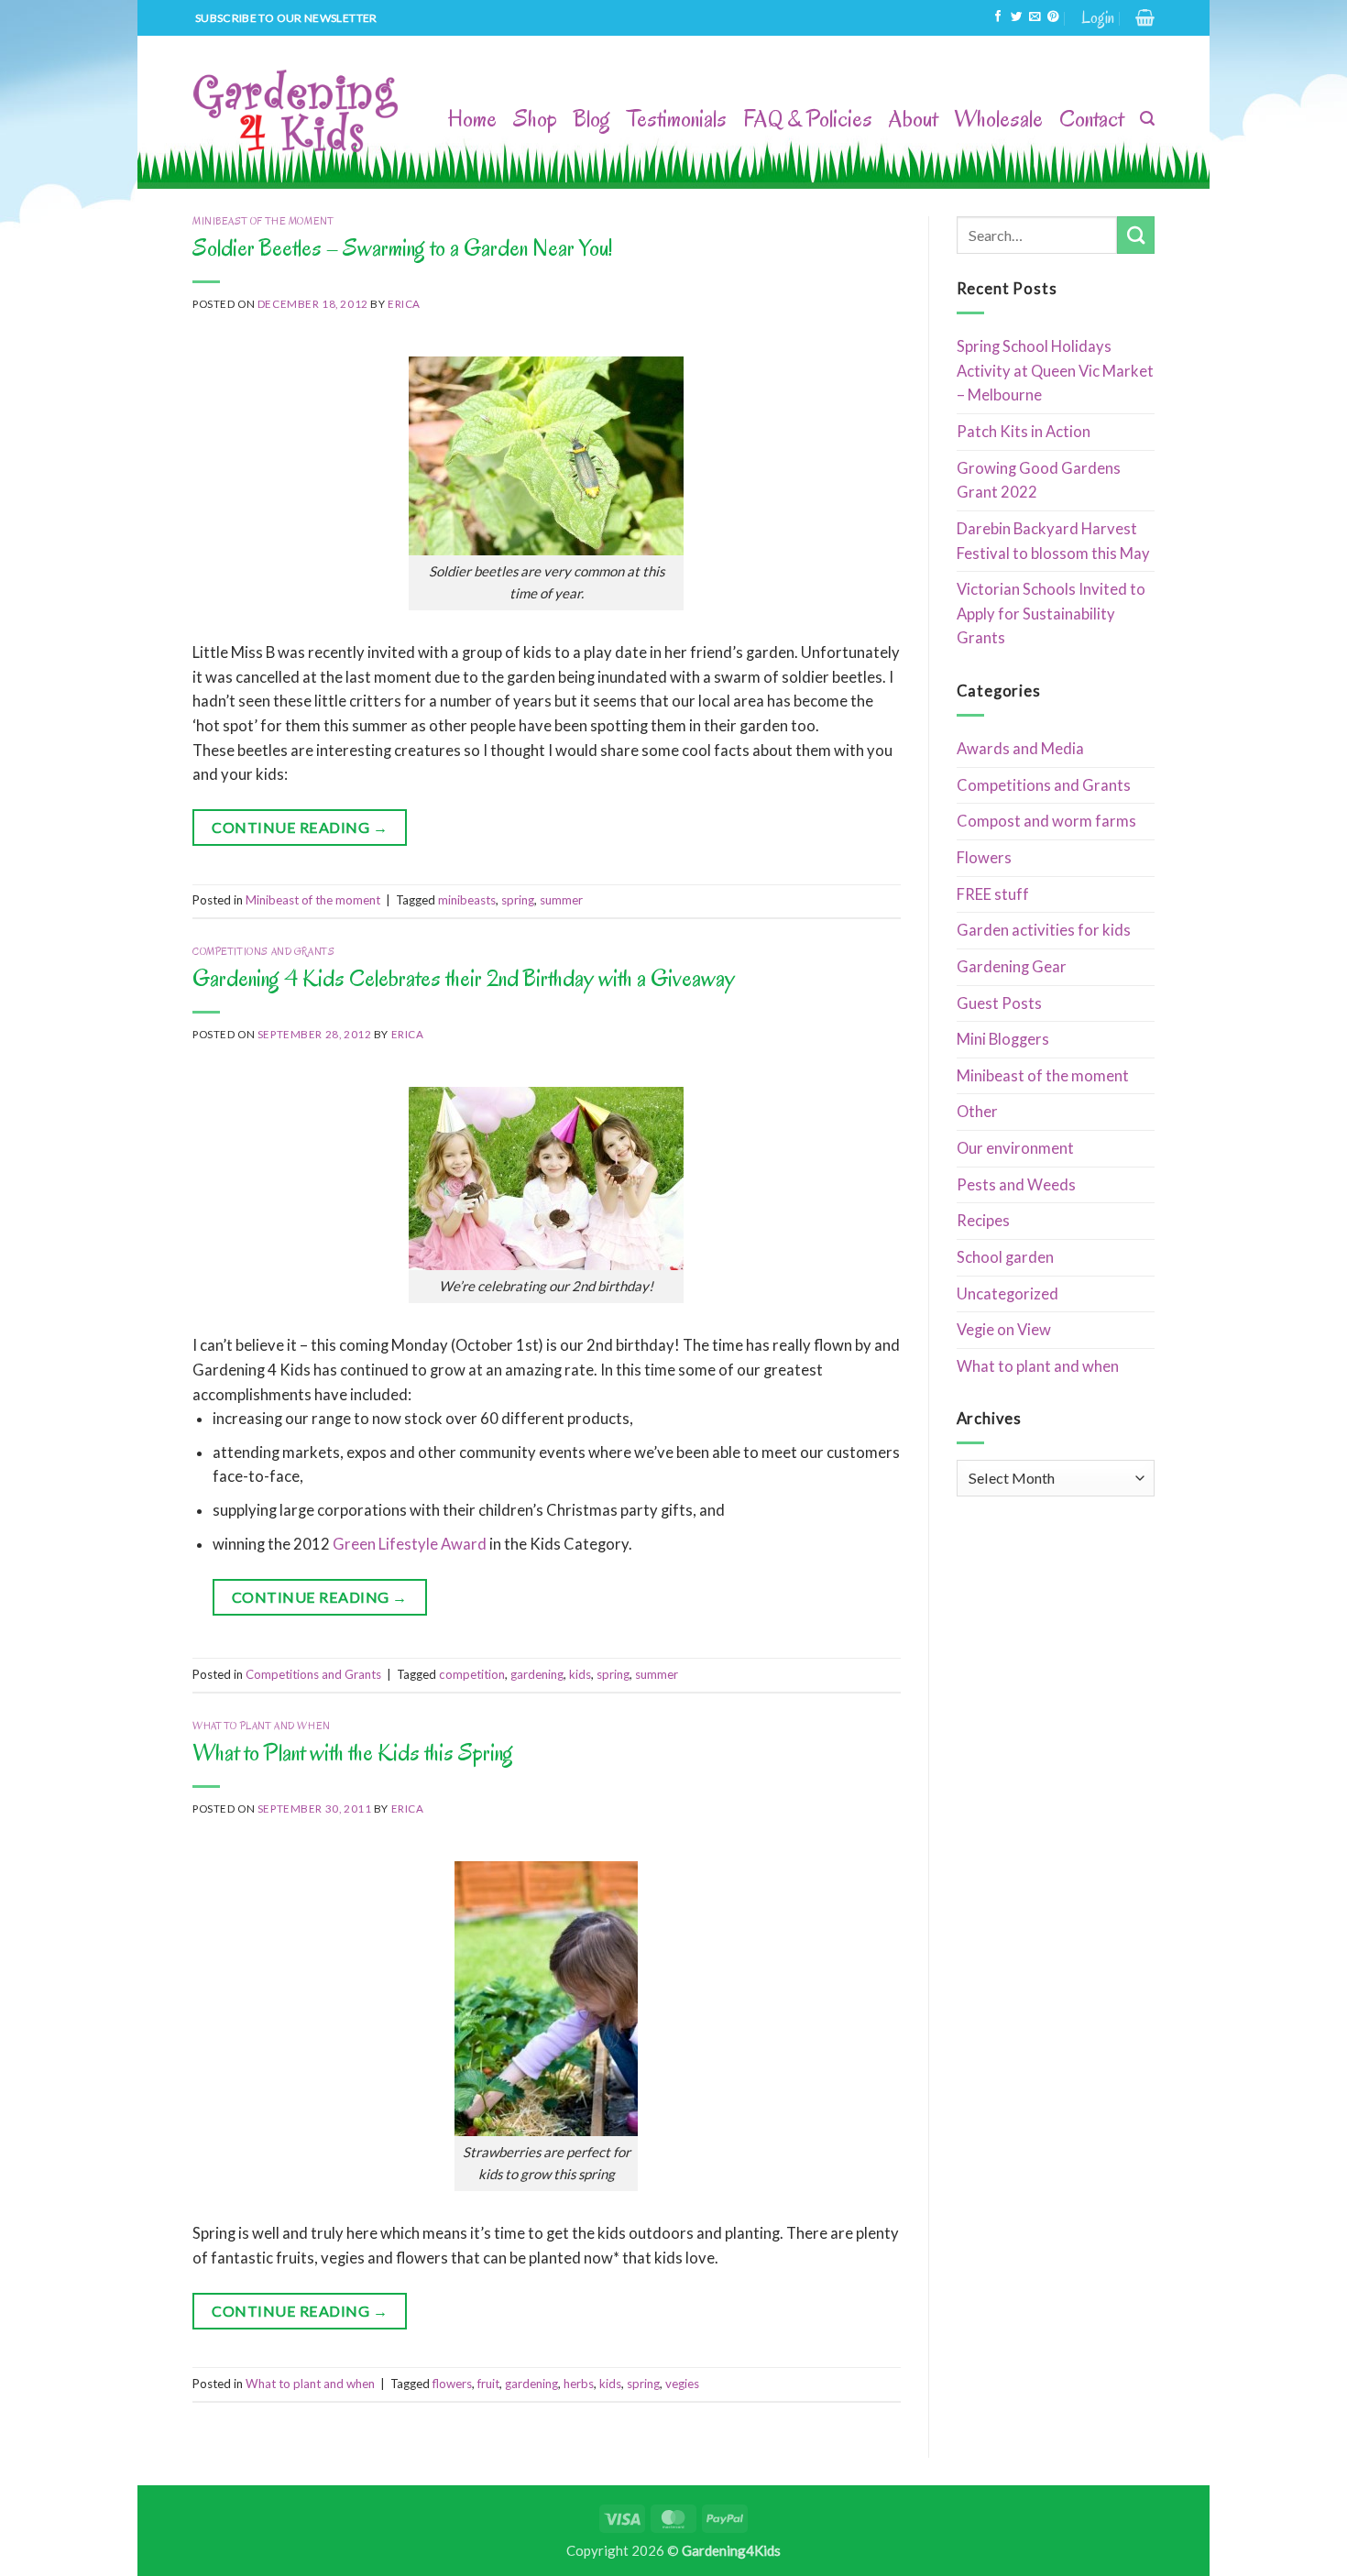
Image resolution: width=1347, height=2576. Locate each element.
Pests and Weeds (1016, 1185)
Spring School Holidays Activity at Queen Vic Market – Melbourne (1055, 371)
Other (977, 1112)
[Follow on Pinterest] (1053, 17)
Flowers (984, 858)
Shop (535, 119)
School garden (1005, 1257)
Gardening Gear (1012, 967)
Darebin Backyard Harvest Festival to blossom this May (1053, 541)
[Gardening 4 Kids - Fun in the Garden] (297, 112)
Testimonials (677, 119)
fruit (488, 2384)
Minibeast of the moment (263, 221)
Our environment (1015, 1148)
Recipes (983, 1221)
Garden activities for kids (1044, 930)
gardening (537, 1674)
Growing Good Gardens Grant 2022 (1039, 481)
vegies (682, 2384)
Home (472, 119)
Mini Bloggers (1003, 1039)
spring (518, 900)
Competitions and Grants (263, 952)
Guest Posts (999, 1003)
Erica (404, 304)
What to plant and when (262, 1726)
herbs (579, 2384)
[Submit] (1136, 235)
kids (580, 1674)
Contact (1091, 119)
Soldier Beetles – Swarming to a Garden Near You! (402, 248)
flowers (452, 2384)
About (913, 119)
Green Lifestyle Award (410, 1544)
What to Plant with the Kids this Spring (353, 1753)
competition (472, 1674)
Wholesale (998, 119)
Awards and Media (1020, 749)
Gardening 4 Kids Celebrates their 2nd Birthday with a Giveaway (464, 978)
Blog (592, 119)
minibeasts (467, 900)
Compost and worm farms (1046, 821)
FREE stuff (993, 894)
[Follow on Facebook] (998, 17)
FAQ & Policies (808, 119)
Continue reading (300, 827)
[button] (1098, 18)
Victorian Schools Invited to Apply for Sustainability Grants (1051, 614)
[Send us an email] (1035, 17)
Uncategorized (1008, 1294)
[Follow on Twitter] (1016, 17)
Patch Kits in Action (1024, 432)
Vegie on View (1004, 1330)
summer (561, 900)
